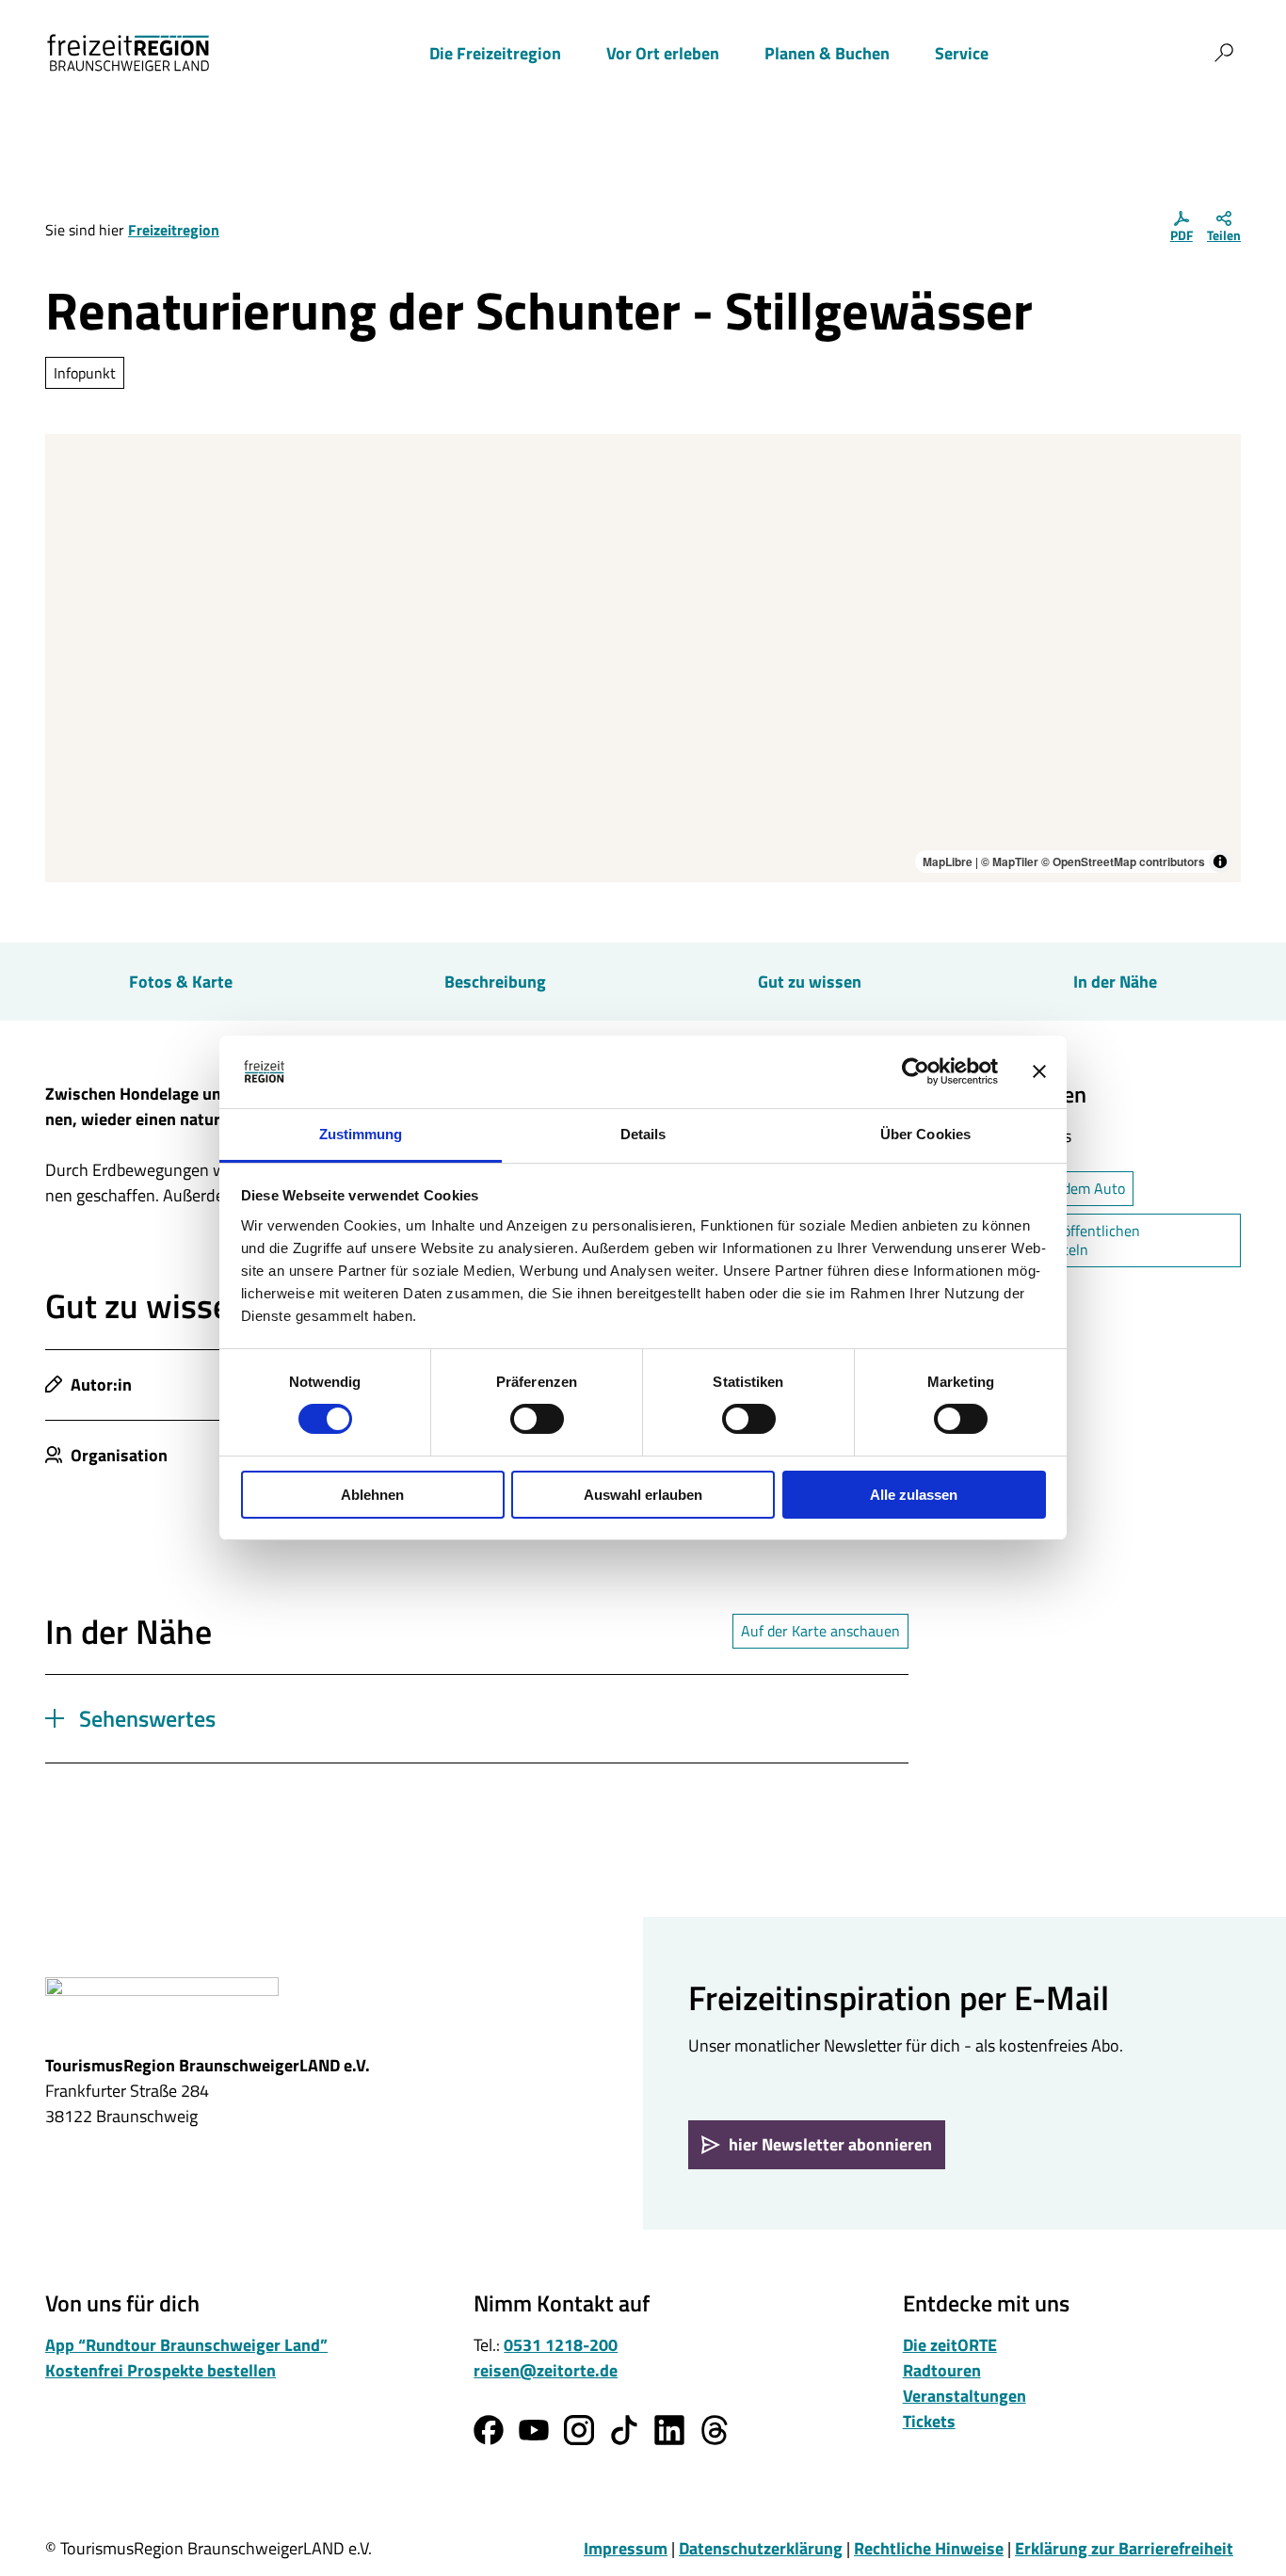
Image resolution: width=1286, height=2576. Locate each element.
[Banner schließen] (1039, 1071)
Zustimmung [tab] (361, 1134)
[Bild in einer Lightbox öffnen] (162, 2006)
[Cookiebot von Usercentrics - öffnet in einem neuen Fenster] (916, 1071)
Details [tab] (643, 1134)
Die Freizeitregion (495, 53)
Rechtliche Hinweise (929, 2548)
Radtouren (942, 2370)
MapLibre (948, 861)
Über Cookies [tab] (925, 1134)
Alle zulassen (914, 1495)
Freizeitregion (174, 230)
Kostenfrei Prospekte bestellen (161, 2370)
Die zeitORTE (950, 2345)
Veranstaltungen (964, 2396)
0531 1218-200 (561, 2345)
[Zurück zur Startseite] (128, 53)
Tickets (929, 2421)
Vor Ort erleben (663, 53)
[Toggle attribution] (1220, 861)
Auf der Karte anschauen (820, 1631)
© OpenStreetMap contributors (1123, 861)
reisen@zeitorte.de (546, 2370)
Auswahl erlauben (643, 1495)
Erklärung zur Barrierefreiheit (1124, 2548)
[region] (643, 658)
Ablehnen (372, 1495)
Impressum (626, 2548)
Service (962, 53)
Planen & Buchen (827, 53)
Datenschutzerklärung (761, 2548)
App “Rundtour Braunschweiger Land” (186, 2345)
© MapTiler (1010, 861)
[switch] (537, 1419)
